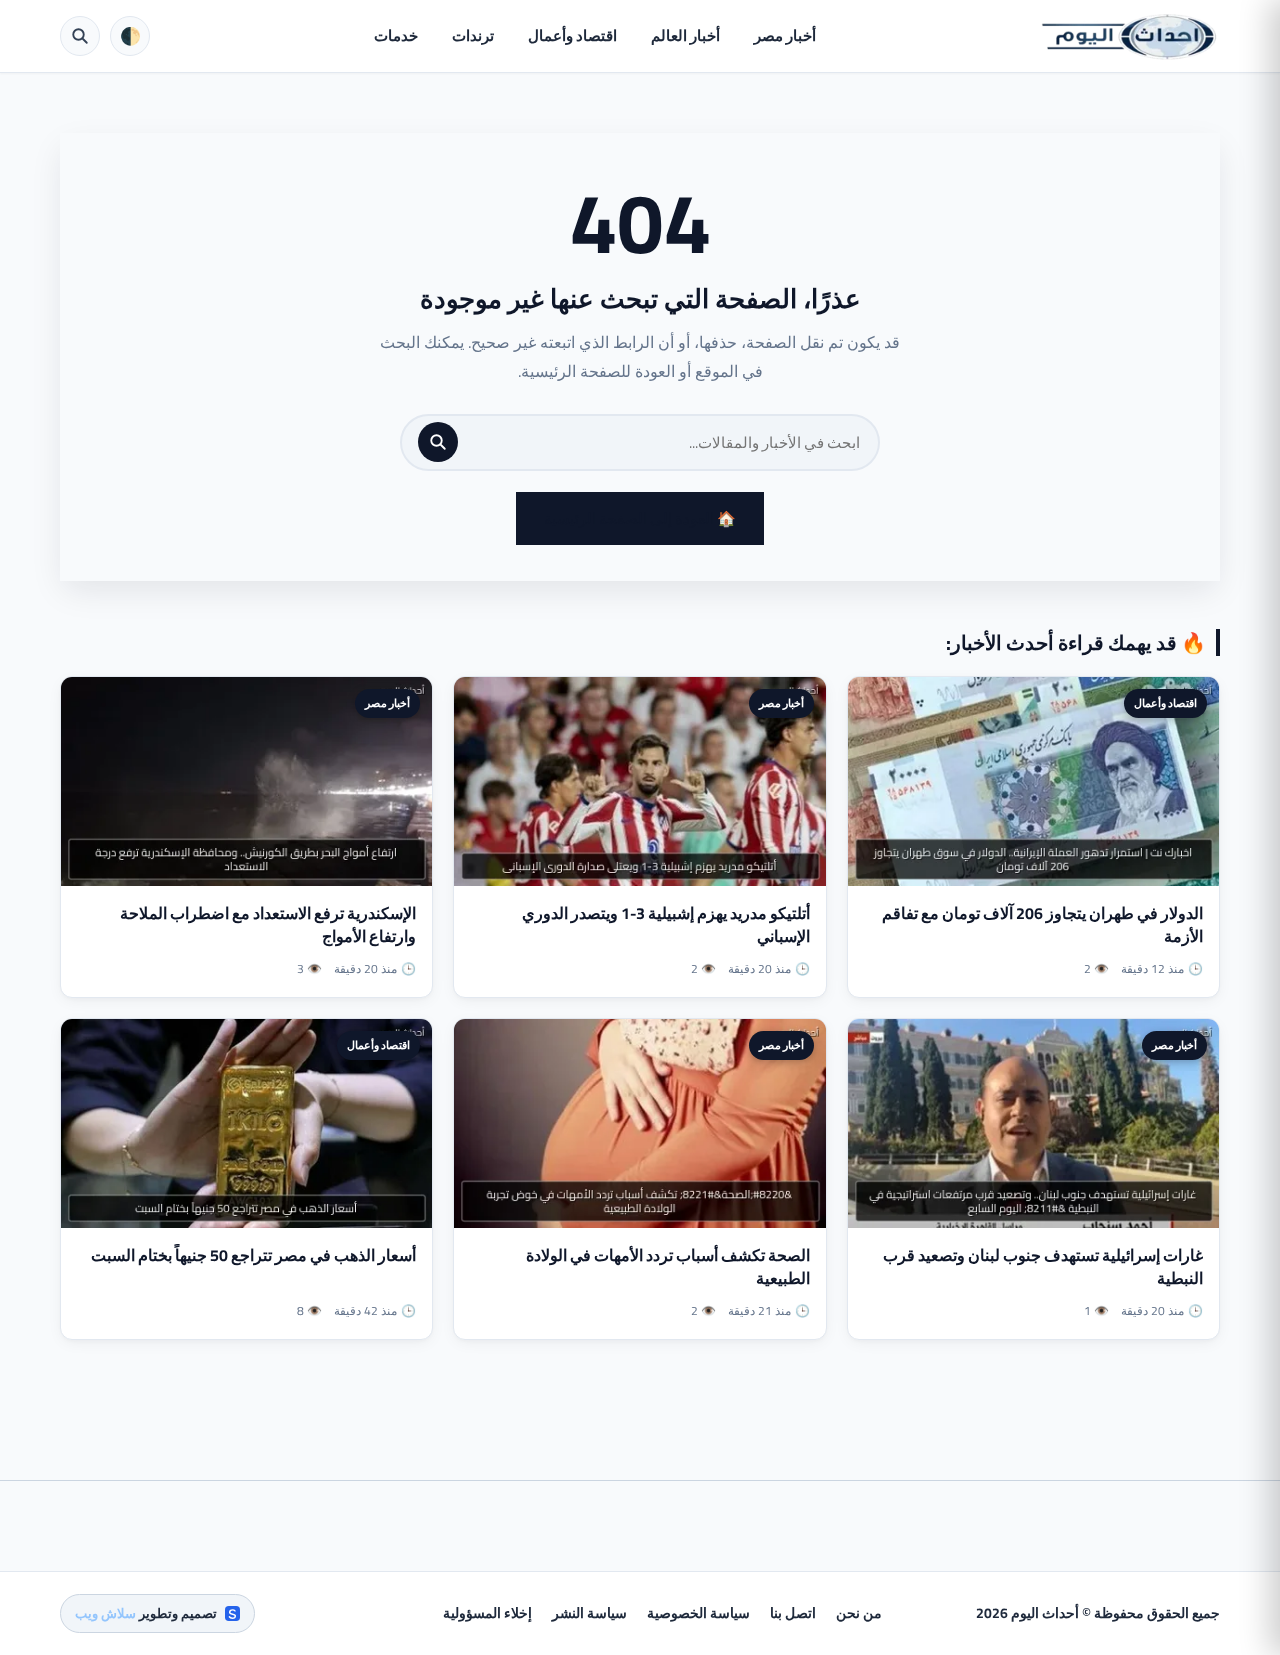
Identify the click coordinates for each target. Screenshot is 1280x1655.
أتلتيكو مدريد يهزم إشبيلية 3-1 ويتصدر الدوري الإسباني (666, 924)
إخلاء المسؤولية (487, 1613)
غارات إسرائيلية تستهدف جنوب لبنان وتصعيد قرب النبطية (1043, 1266)
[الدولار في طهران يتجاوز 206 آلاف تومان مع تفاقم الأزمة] (1033, 781)
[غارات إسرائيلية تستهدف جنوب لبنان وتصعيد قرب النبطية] (1033, 1123)
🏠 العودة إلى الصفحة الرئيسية (640, 518)
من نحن (859, 1613)
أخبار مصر (785, 35)
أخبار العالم (685, 35)
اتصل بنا (793, 1613)
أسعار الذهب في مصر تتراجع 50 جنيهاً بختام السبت (253, 1255)
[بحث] (438, 442)
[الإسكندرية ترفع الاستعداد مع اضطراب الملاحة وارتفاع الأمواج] (246, 781)
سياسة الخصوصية (698, 1613)
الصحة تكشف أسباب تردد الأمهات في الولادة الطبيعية (668, 1266)
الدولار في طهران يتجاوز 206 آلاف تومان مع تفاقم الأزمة (1042, 924)
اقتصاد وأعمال (572, 35)
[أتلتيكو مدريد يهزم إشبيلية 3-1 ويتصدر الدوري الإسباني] (639, 781)
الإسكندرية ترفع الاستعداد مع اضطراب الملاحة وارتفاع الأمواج (268, 924)
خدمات (396, 35)
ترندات (473, 35)
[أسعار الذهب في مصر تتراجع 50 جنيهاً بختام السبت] (246, 1123)
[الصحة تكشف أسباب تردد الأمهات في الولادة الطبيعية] (639, 1123)
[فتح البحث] (80, 36)
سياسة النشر (589, 1613)
